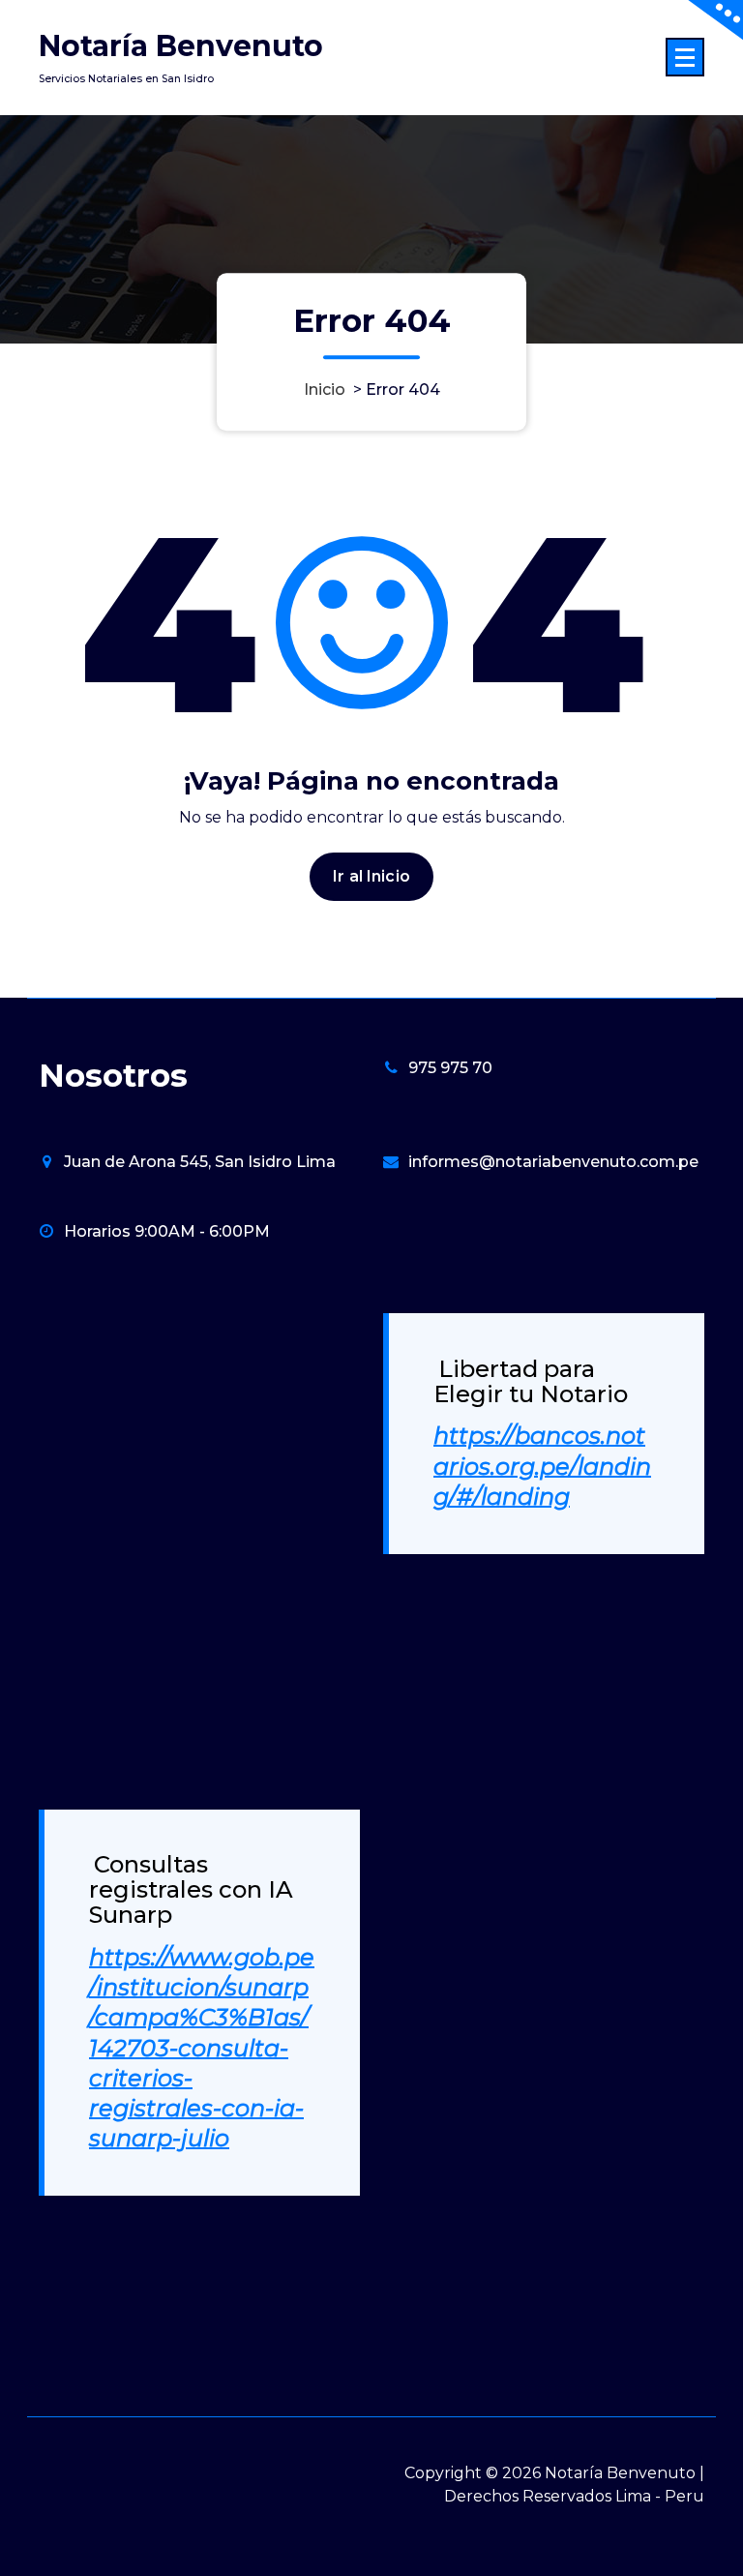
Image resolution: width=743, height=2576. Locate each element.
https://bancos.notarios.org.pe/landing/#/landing (542, 1466)
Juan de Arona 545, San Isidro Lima (200, 1162)
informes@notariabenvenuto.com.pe (553, 1162)
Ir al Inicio (371, 876)
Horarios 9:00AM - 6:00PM (167, 1231)
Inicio (325, 389)
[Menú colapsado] (685, 57)
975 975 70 (450, 1068)
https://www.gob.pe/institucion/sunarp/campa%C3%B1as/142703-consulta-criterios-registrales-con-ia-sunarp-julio (202, 2048)
